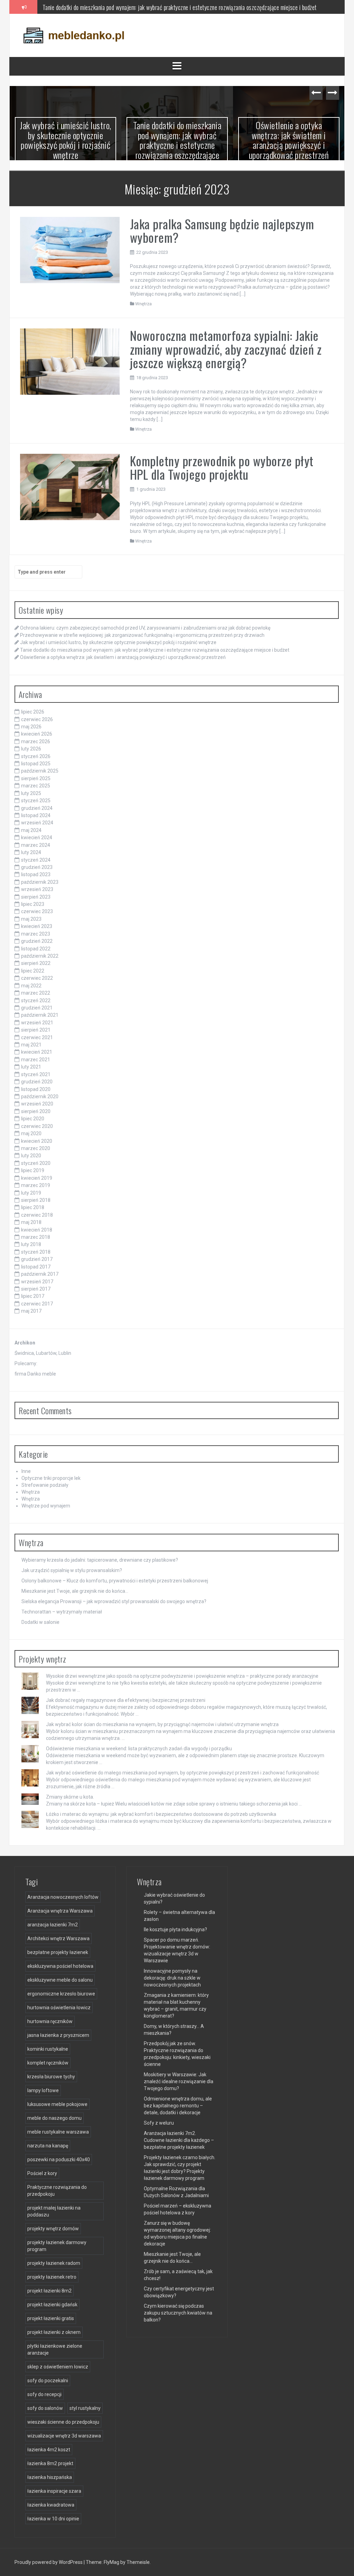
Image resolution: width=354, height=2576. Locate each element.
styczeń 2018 (36, 1252)
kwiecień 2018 (37, 1230)
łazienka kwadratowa (51, 2505)
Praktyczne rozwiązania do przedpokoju (57, 2191)
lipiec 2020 (33, 1119)
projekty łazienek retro (52, 2277)
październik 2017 (40, 1274)
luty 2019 (31, 1193)
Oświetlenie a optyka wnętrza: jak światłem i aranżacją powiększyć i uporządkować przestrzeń (289, 140)
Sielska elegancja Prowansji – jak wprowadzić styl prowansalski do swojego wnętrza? (114, 1601)
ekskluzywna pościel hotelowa (60, 1966)
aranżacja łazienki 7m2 (53, 1925)
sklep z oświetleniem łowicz (58, 2367)
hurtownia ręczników (50, 2021)
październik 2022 (40, 956)
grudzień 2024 (37, 808)
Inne (26, 1471)
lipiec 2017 (33, 1296)
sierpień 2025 (36, 778)
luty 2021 (31, 1067)
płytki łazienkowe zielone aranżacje (55, 2349)
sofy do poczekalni (48, 2381)
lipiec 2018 (33, 1207)
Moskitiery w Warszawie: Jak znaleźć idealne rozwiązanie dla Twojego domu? (179, 2081)
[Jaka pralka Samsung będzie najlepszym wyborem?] (70, 249)
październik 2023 (40, 882)
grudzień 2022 (37, 941)
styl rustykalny (85, 2408)
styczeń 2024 (36, 860)
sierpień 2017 (36, 1289)
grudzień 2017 (37, 1259)
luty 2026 (31, 749)
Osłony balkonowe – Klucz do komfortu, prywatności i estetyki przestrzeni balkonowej (115, 1581)
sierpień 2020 (36, 1111)
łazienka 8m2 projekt (50, 2463)
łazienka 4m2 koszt (49, 2450)
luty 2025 (31, 793)
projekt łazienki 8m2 (49, 2291)
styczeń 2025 (36, 801)
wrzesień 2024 (37, 823)
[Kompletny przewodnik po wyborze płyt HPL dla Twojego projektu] (70, 487)
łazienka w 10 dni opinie (53, 2519)
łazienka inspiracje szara (54, 2491)
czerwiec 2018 (37, 1215)
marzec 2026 (36, 741)
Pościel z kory (42, 2173)
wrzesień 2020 (37, 1104)
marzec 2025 (36, 786)
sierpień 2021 (36, 1030)
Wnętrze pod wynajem (46, 1506)
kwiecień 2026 (37, 734)
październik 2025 (40, 771)
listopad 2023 (36, 874)
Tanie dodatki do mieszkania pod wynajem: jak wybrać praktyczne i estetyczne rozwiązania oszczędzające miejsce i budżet (180, 7)
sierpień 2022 (36, 963)
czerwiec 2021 (37, 1037)
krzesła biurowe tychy (51, 2077)
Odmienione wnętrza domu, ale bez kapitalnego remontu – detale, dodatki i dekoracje (178, 2106)
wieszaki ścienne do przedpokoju (63, 2422)
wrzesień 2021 (37, 1023)
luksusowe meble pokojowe (57, 2104)
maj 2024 (31, 830)
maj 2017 (31, 1311)
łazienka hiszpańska (50, 2477)
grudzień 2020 (37, 1082)
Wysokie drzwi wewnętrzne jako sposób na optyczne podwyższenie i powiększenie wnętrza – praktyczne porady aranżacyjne (182, 1676)
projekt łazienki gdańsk (52, 2305)
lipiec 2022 (33, 971)
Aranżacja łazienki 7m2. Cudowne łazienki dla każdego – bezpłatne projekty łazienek (179, 2140)
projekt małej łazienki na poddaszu (54, 2211)
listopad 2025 (36, 764)
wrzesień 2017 (37, 1282)
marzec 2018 (36, 1237)
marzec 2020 (36, 1148)
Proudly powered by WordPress (49, 2562)
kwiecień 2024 (37, 837)
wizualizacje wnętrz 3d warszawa (64, 2436)
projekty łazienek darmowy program (57, 2246)
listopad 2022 (36, 949)
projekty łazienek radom (54, 2263)
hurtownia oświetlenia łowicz (59, 2008)
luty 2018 (31, 1244)
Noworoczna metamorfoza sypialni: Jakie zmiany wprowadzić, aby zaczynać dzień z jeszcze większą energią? (226, 349)
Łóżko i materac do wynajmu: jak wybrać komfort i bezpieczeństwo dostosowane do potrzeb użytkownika (161, 1814)
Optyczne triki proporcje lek (51, 1478)
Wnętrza (143, 304)
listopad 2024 (36, 815)
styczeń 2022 (36, 1000)
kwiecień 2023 (37, 926)
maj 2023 (31, 919)
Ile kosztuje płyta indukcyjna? (175, 1929)
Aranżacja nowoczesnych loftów (63, 1897)
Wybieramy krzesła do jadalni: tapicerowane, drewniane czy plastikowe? (100, 1560)
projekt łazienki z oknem (54, 2332)
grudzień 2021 (37, 1008)
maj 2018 (31, 1222)
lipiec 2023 (33, 904)
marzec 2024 (36, 845)
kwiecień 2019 (37, 1178)
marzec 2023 (36, 934)
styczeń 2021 (36, 1074)
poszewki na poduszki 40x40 (59, 2160)
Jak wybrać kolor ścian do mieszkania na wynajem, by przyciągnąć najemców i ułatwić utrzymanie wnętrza (162, 1724)
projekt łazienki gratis (51, 2318)
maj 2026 (31, 727)
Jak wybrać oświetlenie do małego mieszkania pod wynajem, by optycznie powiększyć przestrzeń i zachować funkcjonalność (183, 1773)
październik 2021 (40, 1015)
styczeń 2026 (36, 756)
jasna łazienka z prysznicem (58, 2035)
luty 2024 (31, 852)
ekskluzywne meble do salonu (60, 1980)
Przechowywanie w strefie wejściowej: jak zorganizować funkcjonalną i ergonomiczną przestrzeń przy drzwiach (142, 635)
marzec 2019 (36, 1185)
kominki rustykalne (48, 2049)
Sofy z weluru (159, 2123)
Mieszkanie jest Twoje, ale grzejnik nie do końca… (75, 1591)
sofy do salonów (45, 2408)
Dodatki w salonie (40, 1622)
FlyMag (111, 2562)
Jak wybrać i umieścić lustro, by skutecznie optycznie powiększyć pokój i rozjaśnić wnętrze (66, 140)
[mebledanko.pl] (74, 35)
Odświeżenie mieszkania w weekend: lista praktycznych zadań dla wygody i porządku (139, 1749)
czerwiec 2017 (37, 1304)
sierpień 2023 (36, 897)
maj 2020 (31, 1133)
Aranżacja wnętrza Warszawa (60, 1911)
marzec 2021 (36, 1060)
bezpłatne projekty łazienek (58, 1952)
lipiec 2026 (33, 712)
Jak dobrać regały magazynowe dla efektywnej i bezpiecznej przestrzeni (126, 1700)
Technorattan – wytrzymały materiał (62, 1612)
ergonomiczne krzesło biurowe (61, 1994)
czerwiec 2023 (37, 911)
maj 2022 (31, 986)
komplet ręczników (48, 2063)
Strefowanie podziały (45, 1485)
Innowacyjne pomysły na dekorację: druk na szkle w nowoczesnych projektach (172, 1978)
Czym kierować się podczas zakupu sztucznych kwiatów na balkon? (178, 2313)
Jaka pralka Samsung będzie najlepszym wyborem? (222, 231)
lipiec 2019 (33, 1170)
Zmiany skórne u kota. (70, 1797)
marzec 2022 (36, 993)
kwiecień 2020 (37, 1141)
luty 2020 (31, 1156)
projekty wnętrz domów (53, 2229)
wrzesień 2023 (37, 889)
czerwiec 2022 (37, 978)
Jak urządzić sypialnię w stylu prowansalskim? (72, 1570)
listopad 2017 (36, 1267)
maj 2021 (31, 1045)
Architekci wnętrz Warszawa (58, 1938)
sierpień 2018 (36, 1200)
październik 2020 (40, 1097)
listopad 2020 (36, 1089)
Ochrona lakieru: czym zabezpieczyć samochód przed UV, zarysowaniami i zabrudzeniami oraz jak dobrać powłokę (145, 628)
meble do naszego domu (54, 2118)
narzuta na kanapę (48, 2146)
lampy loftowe (43, 2090)
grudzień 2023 (37, 867)
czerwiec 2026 (37, 719)
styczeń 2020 (36, 1163)
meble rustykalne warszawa (58, 2132)
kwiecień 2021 (37, 1052)
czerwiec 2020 (37, 1126)
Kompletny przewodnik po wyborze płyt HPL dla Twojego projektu (222, 467)
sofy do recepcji (44, 2394)
